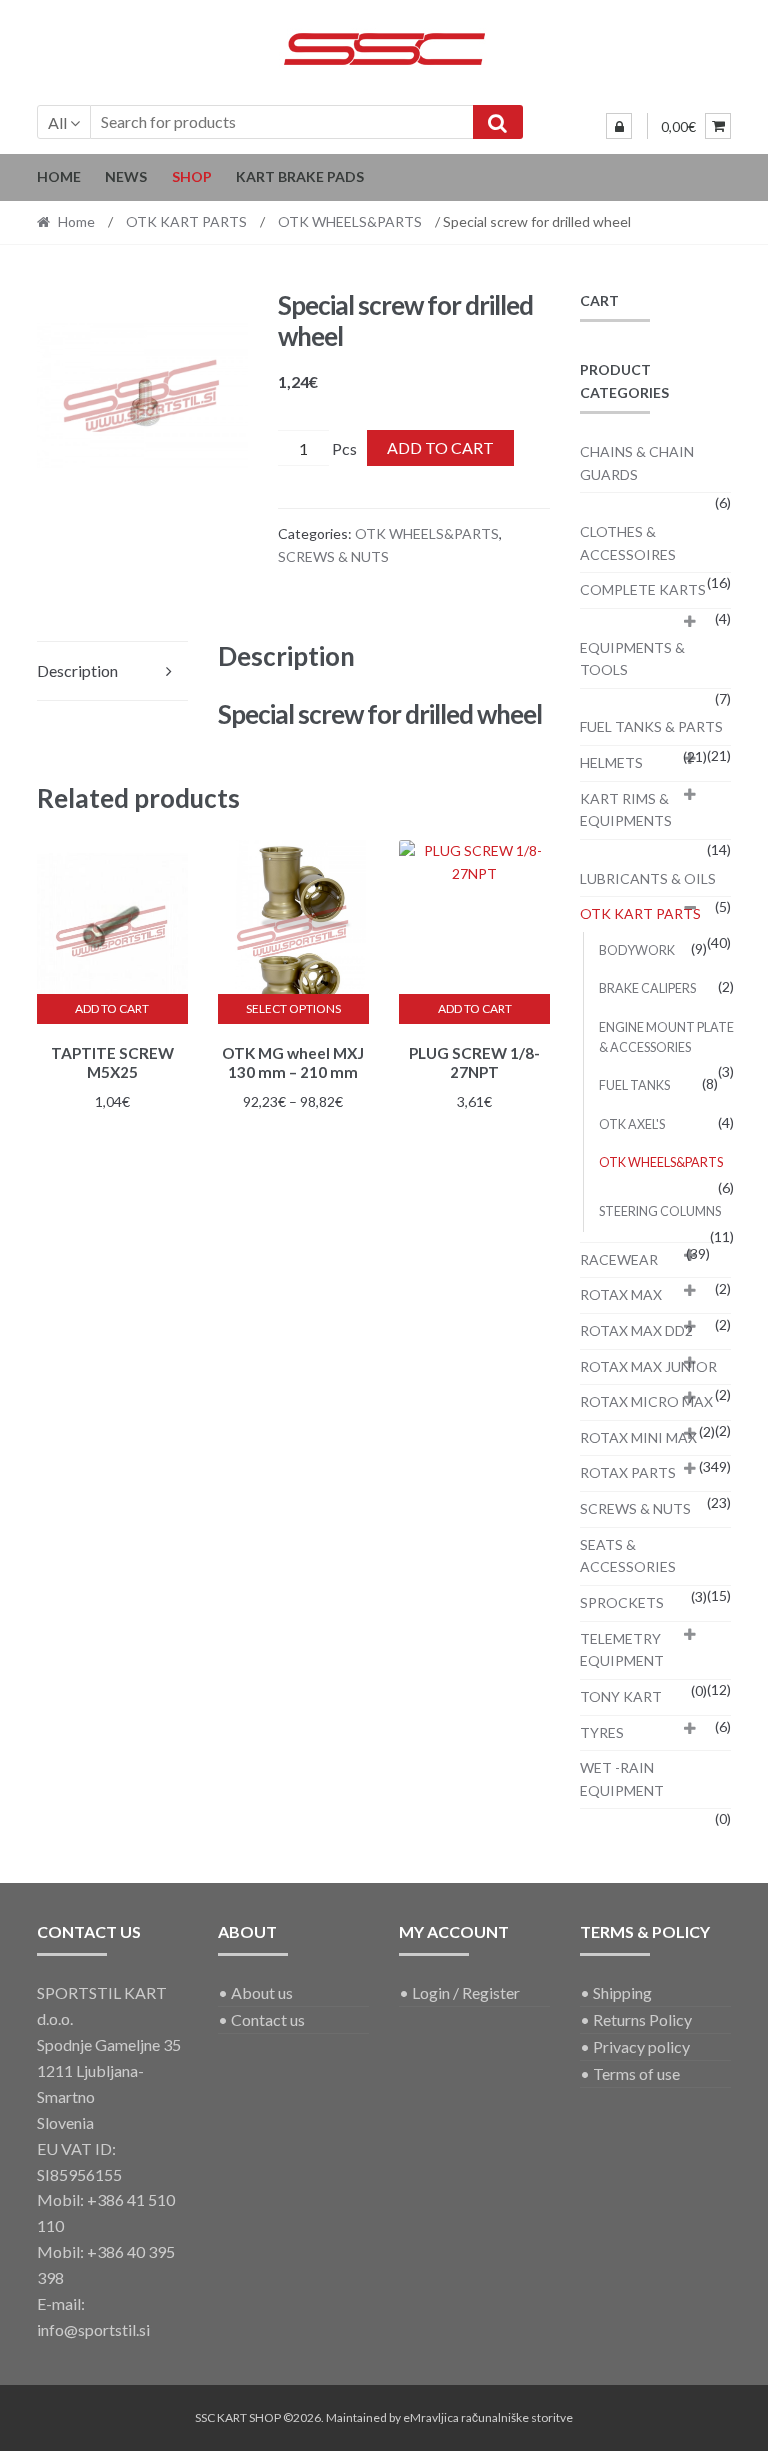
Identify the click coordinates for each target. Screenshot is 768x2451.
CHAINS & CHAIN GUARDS (637, 463)
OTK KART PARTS (186, 221)
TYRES (602, 1732)
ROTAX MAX (621, 1294)
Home (59, 176)
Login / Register (466, 1992)
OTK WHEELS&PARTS (350, 221)
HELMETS (611, 762)
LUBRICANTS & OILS (648, 878)
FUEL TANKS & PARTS (651, 726)
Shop (192, 176)
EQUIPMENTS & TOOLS (632, 659)
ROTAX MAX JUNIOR (648, 1366)
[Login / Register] (619, 126)
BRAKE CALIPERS (647, 988)
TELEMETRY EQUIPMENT (622, 1650)
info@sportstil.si (93, 2329)
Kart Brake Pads (300, 176)
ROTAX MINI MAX (638, 1437)
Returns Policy (642, 2019)
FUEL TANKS (634, 1085)
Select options (293, 1008)
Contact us (268, 2019)
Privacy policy (641, 2046)
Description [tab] (77, 670)
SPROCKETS (622, 1602)
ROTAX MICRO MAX (646, 1401)
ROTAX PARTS (628, 1472)
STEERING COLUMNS (660, 1211)
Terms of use (636, 2073)
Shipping (622, 1992)
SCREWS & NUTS (333, 556)
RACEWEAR (619, 1259)
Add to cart (440, 447)
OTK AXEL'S (632, 1124)
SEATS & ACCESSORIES (628, 1556)
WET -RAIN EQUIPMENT (622, 1779)
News (126, 176)
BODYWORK (637, 950)
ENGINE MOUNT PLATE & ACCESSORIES (666, 1037)
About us (262, 1992)
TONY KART (621, 1696)
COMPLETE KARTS (643, 589)
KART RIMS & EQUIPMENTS (626, 810)
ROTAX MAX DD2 (636, 1330)
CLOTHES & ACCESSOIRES (628, 543)
